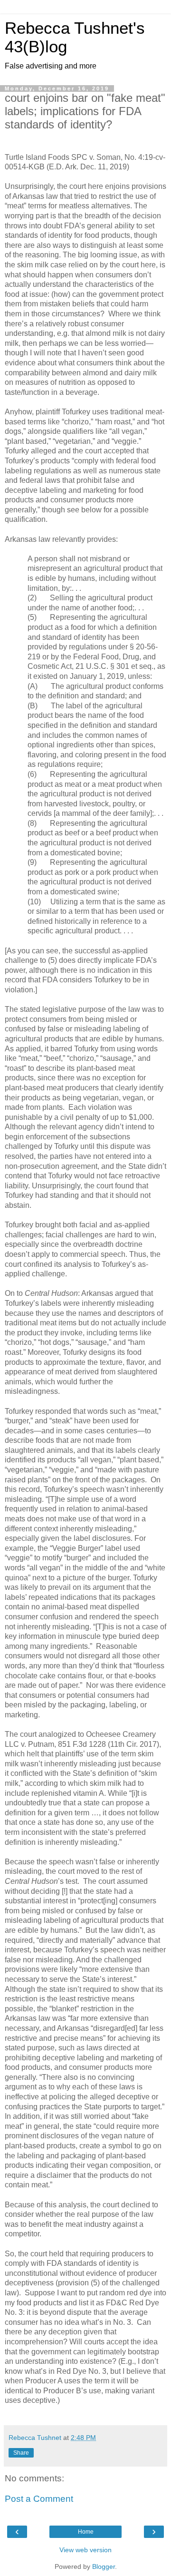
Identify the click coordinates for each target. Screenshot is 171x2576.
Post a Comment (39, 2499)
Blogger (104, 2566)
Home (86, 2532)
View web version (85, 2550)
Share (21, 2453)
